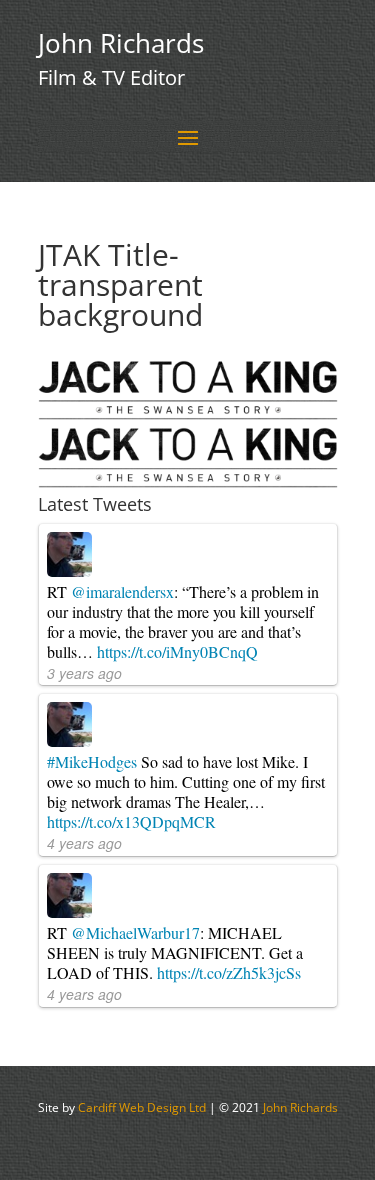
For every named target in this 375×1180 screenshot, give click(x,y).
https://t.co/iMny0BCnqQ (177, 651)
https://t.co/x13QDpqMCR (131, 821)
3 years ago (84, 673)
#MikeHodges (92, 761)
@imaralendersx (122, 591)
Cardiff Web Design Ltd (142, 1107)
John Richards (300, 1107)
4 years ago (84, 843)
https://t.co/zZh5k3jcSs (229, 972)
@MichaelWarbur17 (135, 932)
